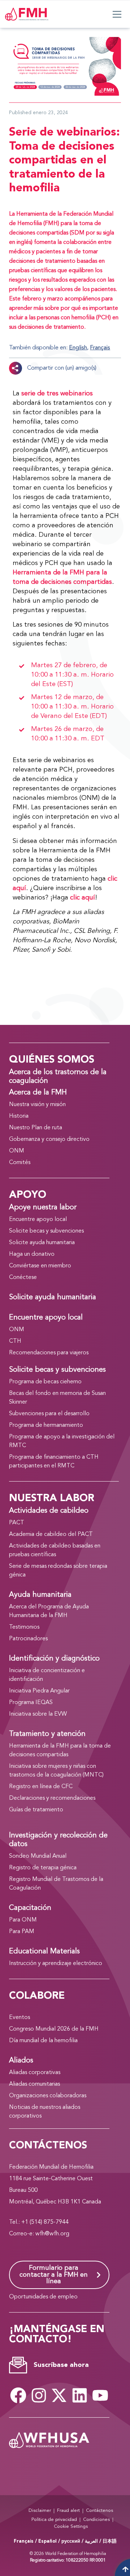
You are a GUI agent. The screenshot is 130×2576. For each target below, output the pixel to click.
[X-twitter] (59, 2396)
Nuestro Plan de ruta (36, 1128)
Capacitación (30, 1908)
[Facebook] (18, 2396)
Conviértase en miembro (40, 1266)
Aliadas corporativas (35, 2073)
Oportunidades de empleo (43, 2297)
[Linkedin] (80, 2396)
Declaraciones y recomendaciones (52, 1798)
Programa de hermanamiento (46, 1425)
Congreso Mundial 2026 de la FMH (54, 2029)
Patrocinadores (28, 1639)
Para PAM (22, 1932)
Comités (20, 1163)
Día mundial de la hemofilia (43, 2041)
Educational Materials (44, 1952)
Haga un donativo (32, 1254)
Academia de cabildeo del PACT (51, 1534)
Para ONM (23, 1920)
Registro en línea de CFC (41, 1787)
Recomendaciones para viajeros (49, 1353)
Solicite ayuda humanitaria (42, 1243)
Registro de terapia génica (43, 1868)
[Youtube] (100, 2396)
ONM (17, 1151)
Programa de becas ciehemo (45, 1382)
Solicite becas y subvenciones (46, 1231)
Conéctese (23, 1277)
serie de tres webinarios (57, 394)
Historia (19, 1116)
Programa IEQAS (31, 1703)
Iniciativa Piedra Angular (39, 1691)
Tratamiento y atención (47, 1734)
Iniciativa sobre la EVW (38, 1714)
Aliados (21, 2061)
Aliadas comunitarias (34, 2084)
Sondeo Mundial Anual (38, 1856)
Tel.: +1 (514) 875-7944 (39, 2222)
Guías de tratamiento (36, 1810)
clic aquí (83, 898)
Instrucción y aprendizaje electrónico (56, 1964)
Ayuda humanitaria (40, 1595)
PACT (17, 1523)
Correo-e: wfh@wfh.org (39, 2234)
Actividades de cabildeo (49, 1511)
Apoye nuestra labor (43, 1208)
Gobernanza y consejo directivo (49, 1139)
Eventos (19, 2018)
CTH (15, 1341)
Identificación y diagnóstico (54, 1659)
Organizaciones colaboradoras (48, 2096)
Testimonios (24, 1627)
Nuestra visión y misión (37, 1105)
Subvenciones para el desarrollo (49, 1414)
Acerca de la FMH (38, 1093)
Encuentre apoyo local (38, 1220)
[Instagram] (39, 2396)
